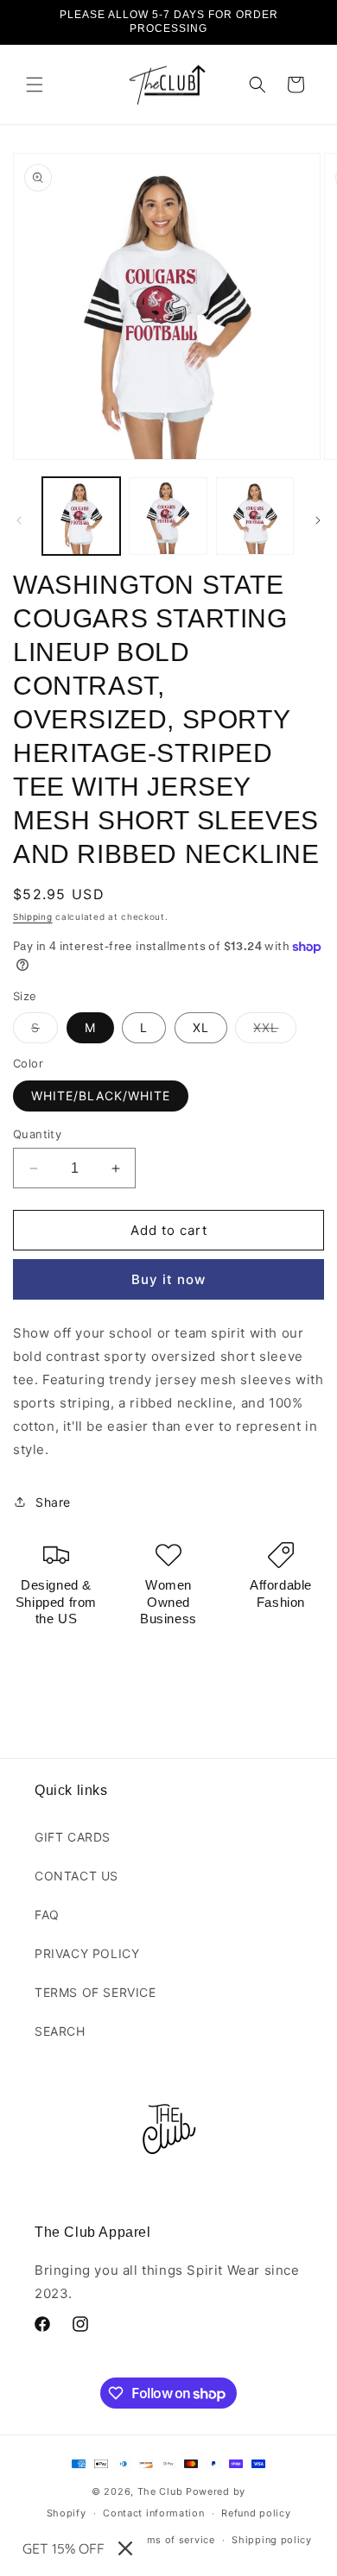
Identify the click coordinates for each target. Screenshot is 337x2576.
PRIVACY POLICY (87, 1953)
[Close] (125, 2548)
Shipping (33, 916)
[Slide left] (19, 520)
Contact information (153, 2513)
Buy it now (168, 1279)
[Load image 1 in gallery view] (81, 516)
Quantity (37, 1134)
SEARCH (60, 2031)
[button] (35, 85)
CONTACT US (76, 1876)
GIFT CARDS (73, 1837)
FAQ (47, 1915)
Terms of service (172, 2540)
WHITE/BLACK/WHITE (101, 1096)
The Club (160, 2491)
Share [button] (53, 1502)
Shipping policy (272, 2540)
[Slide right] (318, 520)
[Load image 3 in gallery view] (255, 516)
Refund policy (256, 2513)
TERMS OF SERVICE (95, 1992)
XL (201, 1027)
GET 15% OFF (64, 2548)
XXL (275, 1031)
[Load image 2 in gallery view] (168, 516)
